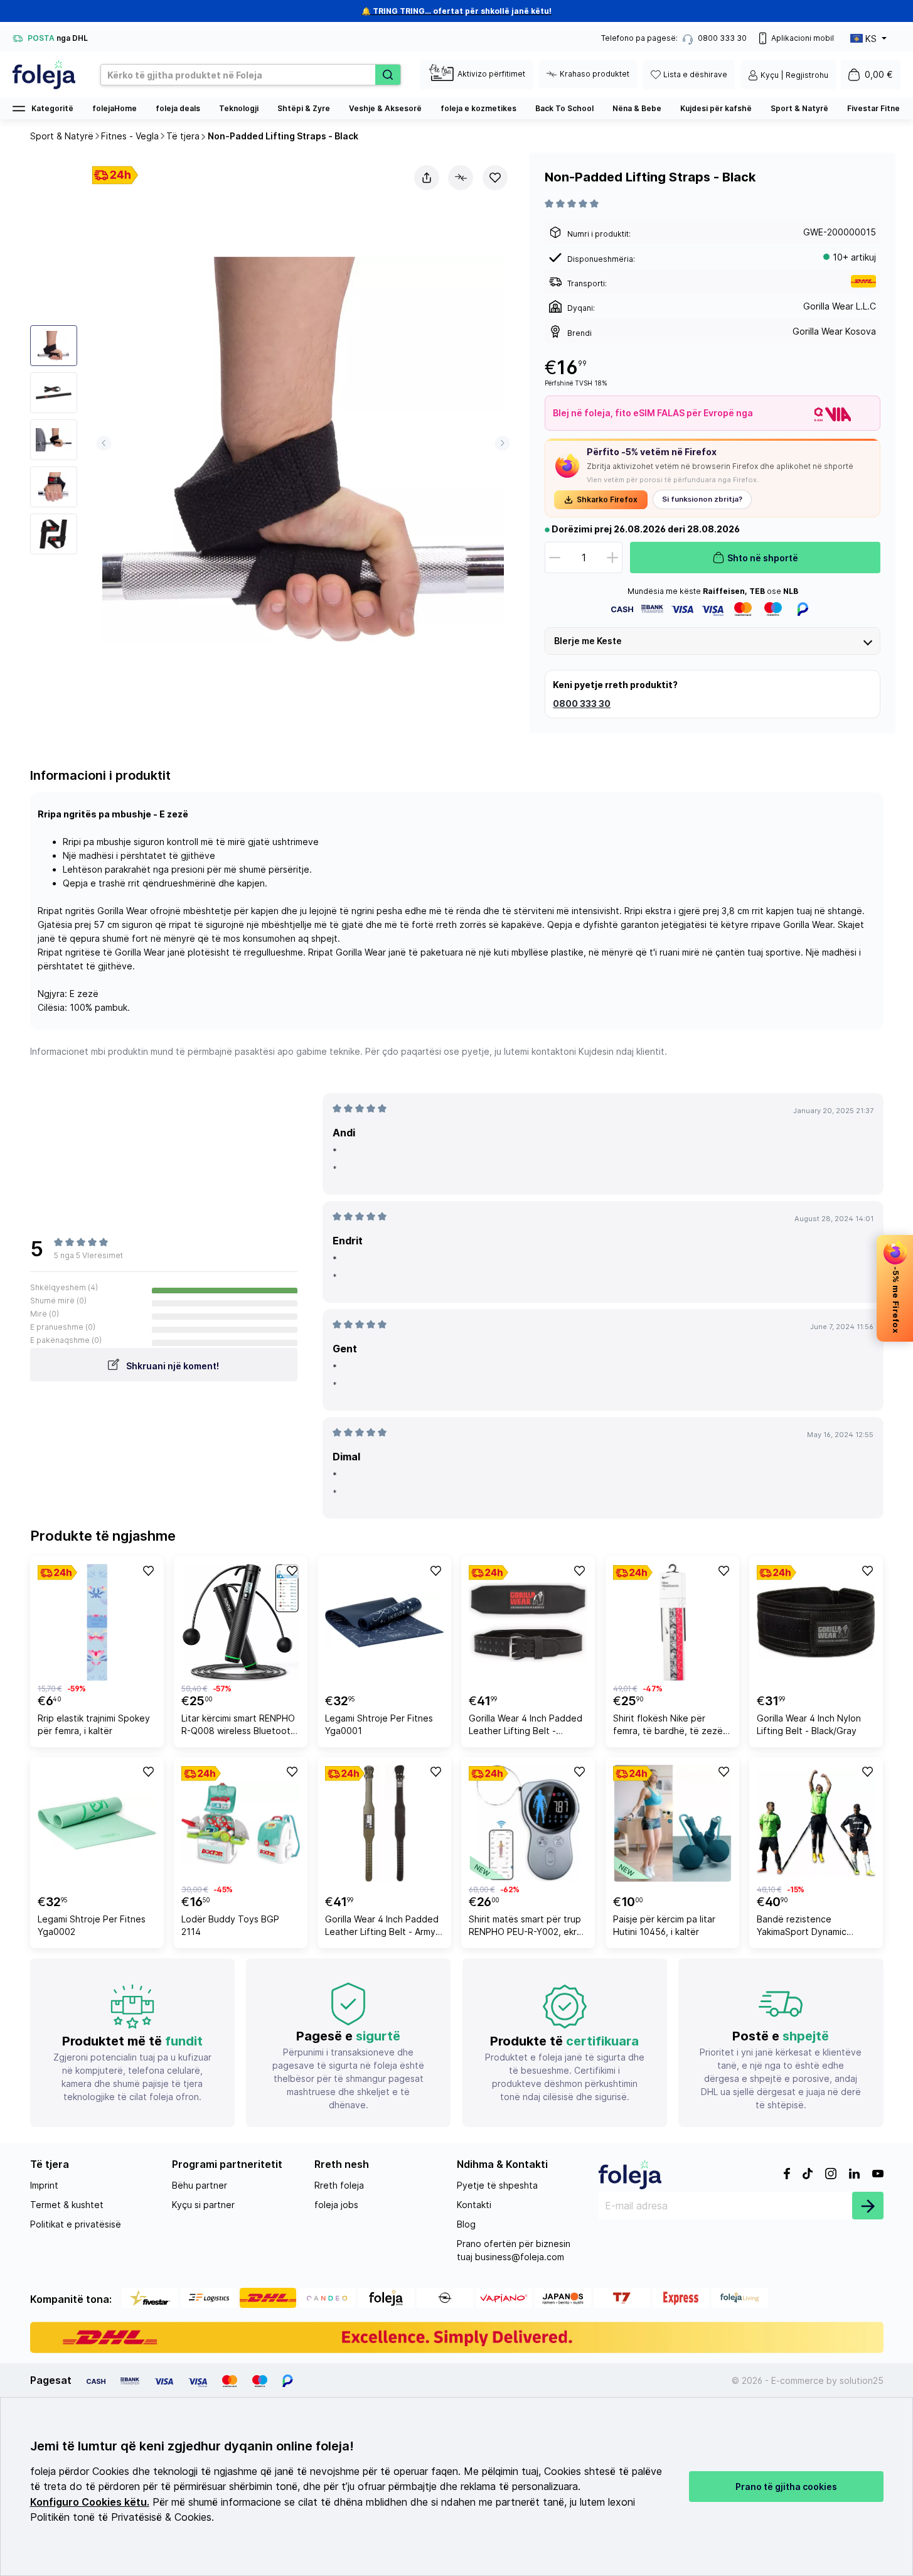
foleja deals (178, 108)
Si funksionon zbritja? (702, 499)
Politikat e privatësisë (76, 2224)
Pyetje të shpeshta (497, 2185)
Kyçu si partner (203, 2205)
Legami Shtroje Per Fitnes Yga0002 (92, 1925)
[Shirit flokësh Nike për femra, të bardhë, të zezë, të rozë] (672, 1622)
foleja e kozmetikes (478, 108)
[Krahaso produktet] (461, 178)
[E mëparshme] (104, 443)
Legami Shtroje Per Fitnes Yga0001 (379, 1724)
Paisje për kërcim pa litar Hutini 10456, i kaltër (664, 1925)
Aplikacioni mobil (803, 38)
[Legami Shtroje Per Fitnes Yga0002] (97, 1823)
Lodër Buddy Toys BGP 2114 (230, 1925)
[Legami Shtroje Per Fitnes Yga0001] (384, 1622)
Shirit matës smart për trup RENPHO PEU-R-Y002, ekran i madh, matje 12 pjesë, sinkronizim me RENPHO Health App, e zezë (528, 1927)
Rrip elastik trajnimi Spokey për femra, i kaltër (94, 1724)
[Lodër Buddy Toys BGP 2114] (241, 1823)
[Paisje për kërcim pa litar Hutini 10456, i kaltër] (672, 1823)
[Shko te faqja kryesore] (44, 75)
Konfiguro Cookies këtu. (90, 2502)
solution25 (862, 2380)
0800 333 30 (582, 703)
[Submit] (868, 2206)
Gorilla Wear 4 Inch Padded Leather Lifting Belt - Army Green (382, 1927)
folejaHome (115, 108)
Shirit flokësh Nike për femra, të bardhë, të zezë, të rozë (669, 1726)
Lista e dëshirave (695, 74)
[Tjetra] (502, 443)
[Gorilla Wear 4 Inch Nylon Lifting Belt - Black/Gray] (816, 1622)
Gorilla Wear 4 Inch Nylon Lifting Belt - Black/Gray (809, 1724)
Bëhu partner (200, 2185)
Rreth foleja (339, 2185)
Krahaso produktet (595, 74)
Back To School (564, 108)
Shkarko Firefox (607, 499)
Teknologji (239, 108)
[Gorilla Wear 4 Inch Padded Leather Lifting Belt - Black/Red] (528, 1622)
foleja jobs (336, 2205)
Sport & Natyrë (799, 108)
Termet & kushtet (67, 2205)
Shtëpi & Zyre (304, 108)
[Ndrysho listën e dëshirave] (495, 178)
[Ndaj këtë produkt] (427, 178)
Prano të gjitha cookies (786, 2487)
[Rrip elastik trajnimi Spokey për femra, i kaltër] (97, 1622)
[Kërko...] (388, 75)
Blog (466, 2224)
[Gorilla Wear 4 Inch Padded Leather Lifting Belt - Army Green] (384, 1823)
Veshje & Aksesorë (385, 108)
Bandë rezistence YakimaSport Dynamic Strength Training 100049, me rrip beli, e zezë (812, 1927)
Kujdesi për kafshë (716, 108)
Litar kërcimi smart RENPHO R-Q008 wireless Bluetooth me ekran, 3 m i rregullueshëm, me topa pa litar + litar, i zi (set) (238, 1726)
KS (871, 39)
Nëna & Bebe (637, 108)
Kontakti (474, 2205)
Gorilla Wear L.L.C (840, 306)
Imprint (44, 2185)
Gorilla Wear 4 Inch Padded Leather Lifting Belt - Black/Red (526, 1726)
